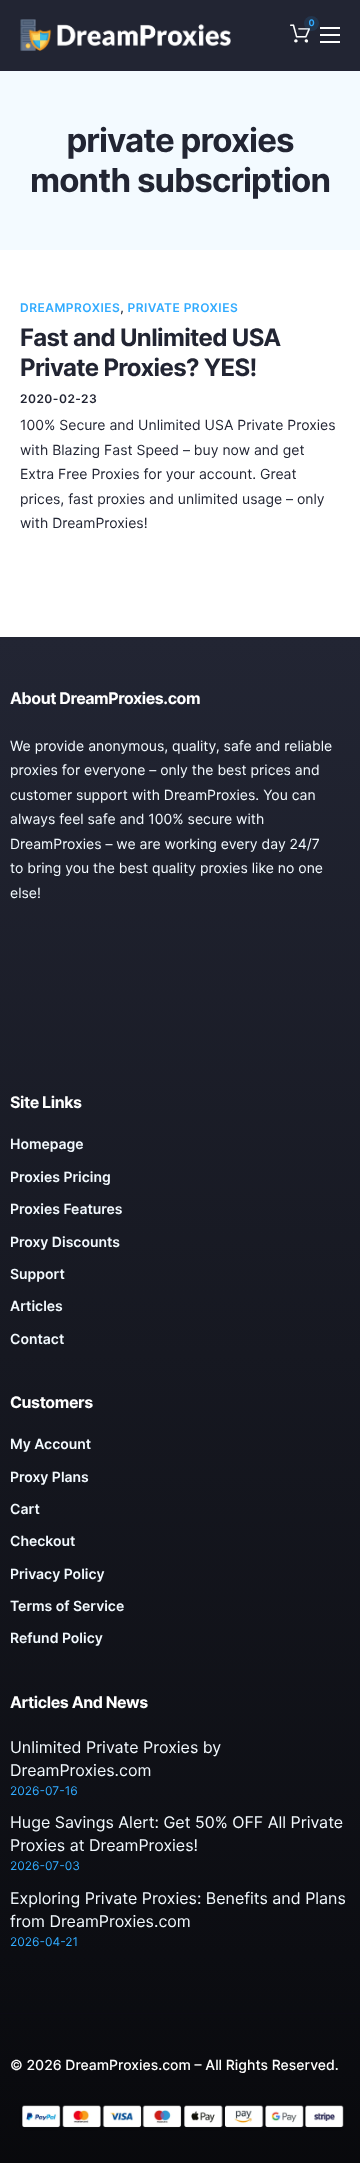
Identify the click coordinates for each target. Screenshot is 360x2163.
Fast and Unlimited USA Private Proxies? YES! (150, 352)
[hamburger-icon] (330, 35)
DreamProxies (70, 307)
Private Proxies (183, 307)
